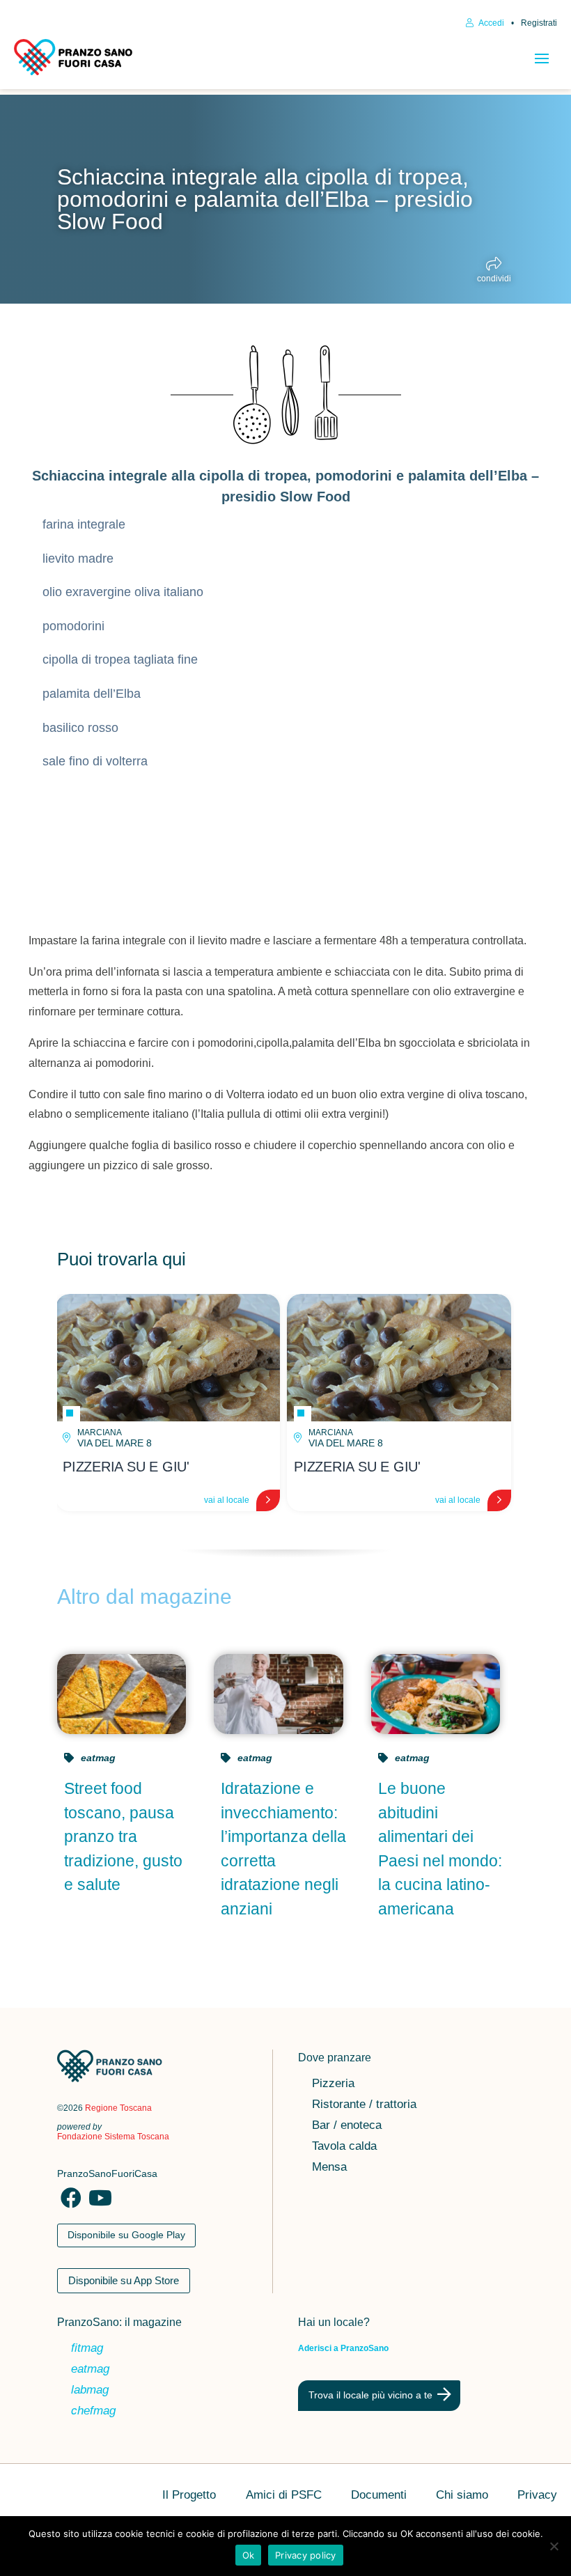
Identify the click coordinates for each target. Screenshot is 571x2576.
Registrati (539, 23)
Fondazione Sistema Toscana (113, 2137)
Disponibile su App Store (124, 2280)
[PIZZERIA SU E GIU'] (168, 1358)
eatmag (98, 1758)
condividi (494, 278)
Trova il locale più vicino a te (370, 2395)
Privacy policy (306, 2555)
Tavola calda (344, 2147)
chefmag (93, 2412)
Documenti (379, 2496)
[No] (554, 2546)
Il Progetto (189, 2496)
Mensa (329, 2168)
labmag (90, 2391)
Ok (249, 2555)
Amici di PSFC (284, 2496)
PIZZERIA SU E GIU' (126, 1467)
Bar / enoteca (347, 2126)
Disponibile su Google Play (126, 2235)
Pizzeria (333, 2084)
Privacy (537, 2496)
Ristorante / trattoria (364, 2105)
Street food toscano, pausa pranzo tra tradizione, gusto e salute (123, 1836)
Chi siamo (462, 2496)
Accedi (491, 23)
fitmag (87, 2349)
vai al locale (227, 1500)
